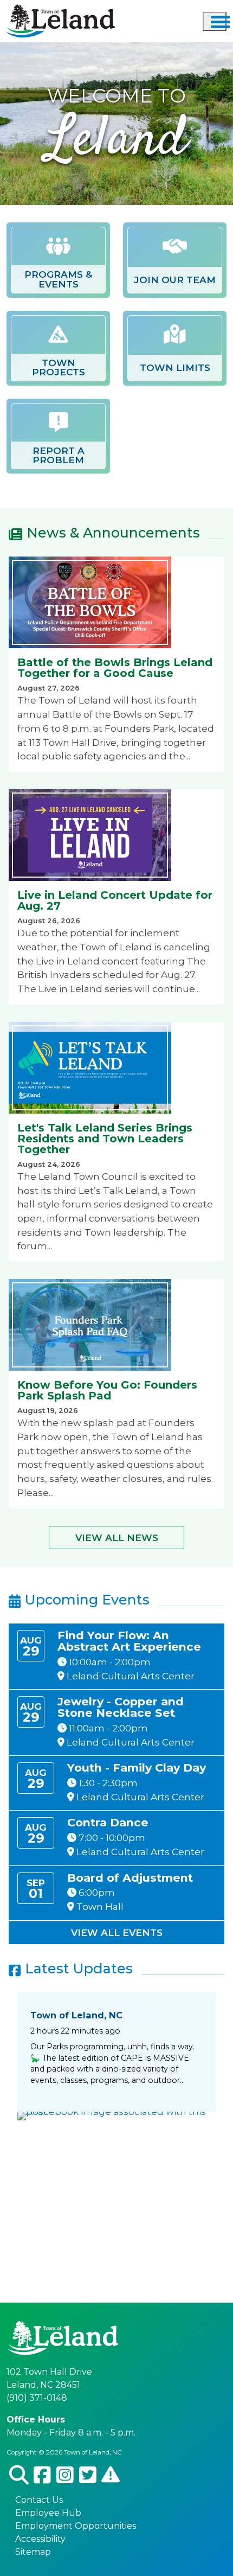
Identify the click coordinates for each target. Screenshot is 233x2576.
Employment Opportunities (76, 2526)
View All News (117, 1538)
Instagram (65, 2475)
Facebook (43, 2475)
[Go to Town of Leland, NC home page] (61, 11)
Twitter (88, 2475)
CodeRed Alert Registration (111, 2475)
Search (19, 2475)
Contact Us (39, 2500)
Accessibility (40, 2539)
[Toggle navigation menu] (215, 21)
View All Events (117, 1932)
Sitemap (33, 2552)
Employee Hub (48, 2513)
